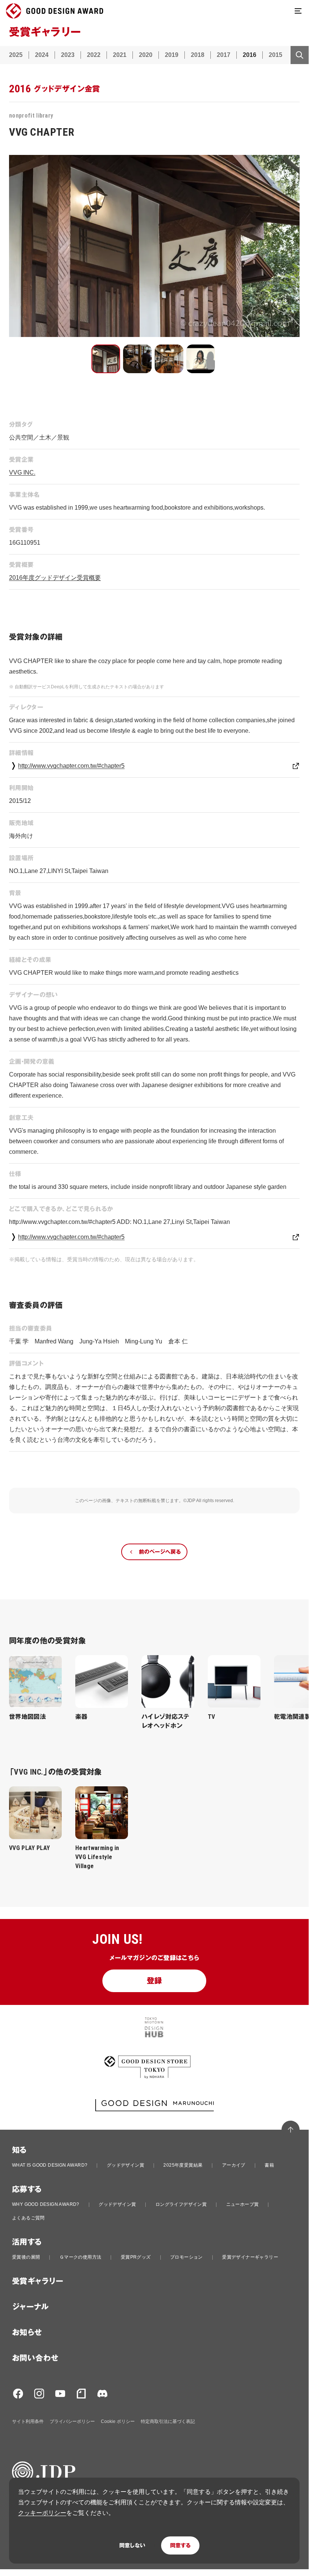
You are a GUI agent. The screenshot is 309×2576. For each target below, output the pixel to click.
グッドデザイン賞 (126, 2165)
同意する (180, 2545)
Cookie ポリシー (118, 2421)
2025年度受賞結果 (183, 2165)
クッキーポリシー (42, 2513)
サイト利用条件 (28, 2421)
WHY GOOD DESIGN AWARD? (46, 2204)
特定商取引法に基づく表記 (168, 2421)
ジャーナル (30, 2307)
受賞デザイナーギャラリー (250, 2257)
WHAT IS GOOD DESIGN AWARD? (50, 2165)
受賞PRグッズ (136, 2257)
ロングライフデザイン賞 (181, 2204)
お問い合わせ (35, 2358)
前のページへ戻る (160, 1552)
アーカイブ (234, 2165)
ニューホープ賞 (243, 2204)
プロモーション (186, 2257)
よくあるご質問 (28, 2218)
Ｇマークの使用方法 (81, 2257)
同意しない (132, 2545)
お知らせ (27, 2332)
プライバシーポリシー (72, 2421)
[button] (106, 359)
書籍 (269, 2165)
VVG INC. (22, 472)
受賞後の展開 (26, 2257)
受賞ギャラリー (38, 2281)
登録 (154, 1981)
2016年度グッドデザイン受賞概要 (55, 578)
